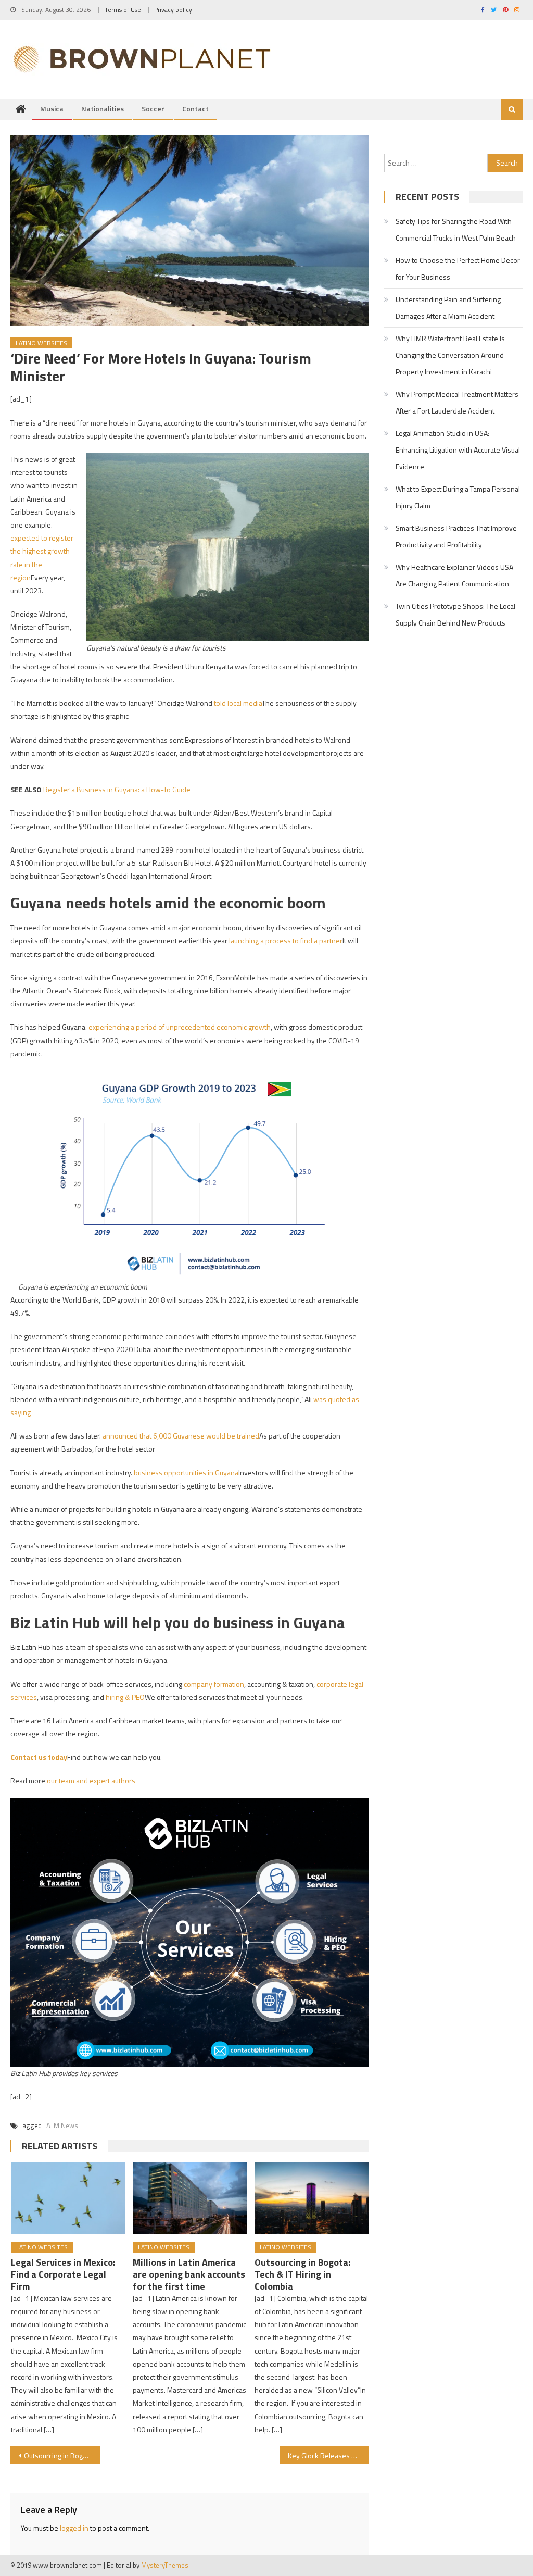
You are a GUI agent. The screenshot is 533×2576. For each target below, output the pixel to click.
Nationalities (103, 109)
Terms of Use (123, 10)
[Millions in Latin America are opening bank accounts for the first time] (190, 2198)
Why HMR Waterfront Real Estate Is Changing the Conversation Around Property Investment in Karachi (450, 355)
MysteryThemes (165, 2565)
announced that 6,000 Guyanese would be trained (181, 1436)
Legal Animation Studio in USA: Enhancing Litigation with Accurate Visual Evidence (458, 450)
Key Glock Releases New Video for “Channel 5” (328, 2455)
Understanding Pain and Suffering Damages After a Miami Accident (448, 308)
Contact (195, 109)
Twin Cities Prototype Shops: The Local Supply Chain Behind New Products (455, 614)
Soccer (153, 109)
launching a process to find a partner (286, 940)
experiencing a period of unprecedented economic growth (180, 1027)
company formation (214, 1684)
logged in (74, 2528)
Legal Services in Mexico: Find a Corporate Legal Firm (63, 2274)
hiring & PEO (125, 1697)
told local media (238, 703)
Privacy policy (173, 10)
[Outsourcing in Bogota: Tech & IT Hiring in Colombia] (312, 2198)
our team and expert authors (91, 1780)
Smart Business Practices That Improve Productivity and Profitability (456, 536)
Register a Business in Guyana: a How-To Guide (117, 789)
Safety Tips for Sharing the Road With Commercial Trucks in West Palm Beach (456, 229)
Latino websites (41, 343)
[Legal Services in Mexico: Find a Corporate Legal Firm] (68, 2198)
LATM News (61, 2125)
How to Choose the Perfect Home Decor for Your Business (458, 268)
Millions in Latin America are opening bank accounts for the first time (189, 2274)
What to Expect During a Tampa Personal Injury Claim (458, 497)
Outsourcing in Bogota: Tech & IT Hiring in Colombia (302, 2274)
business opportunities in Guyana (186, 1473)
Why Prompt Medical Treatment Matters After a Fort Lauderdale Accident (457, 402)
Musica (52, 109)
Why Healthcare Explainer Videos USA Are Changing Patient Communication (454, 575)
